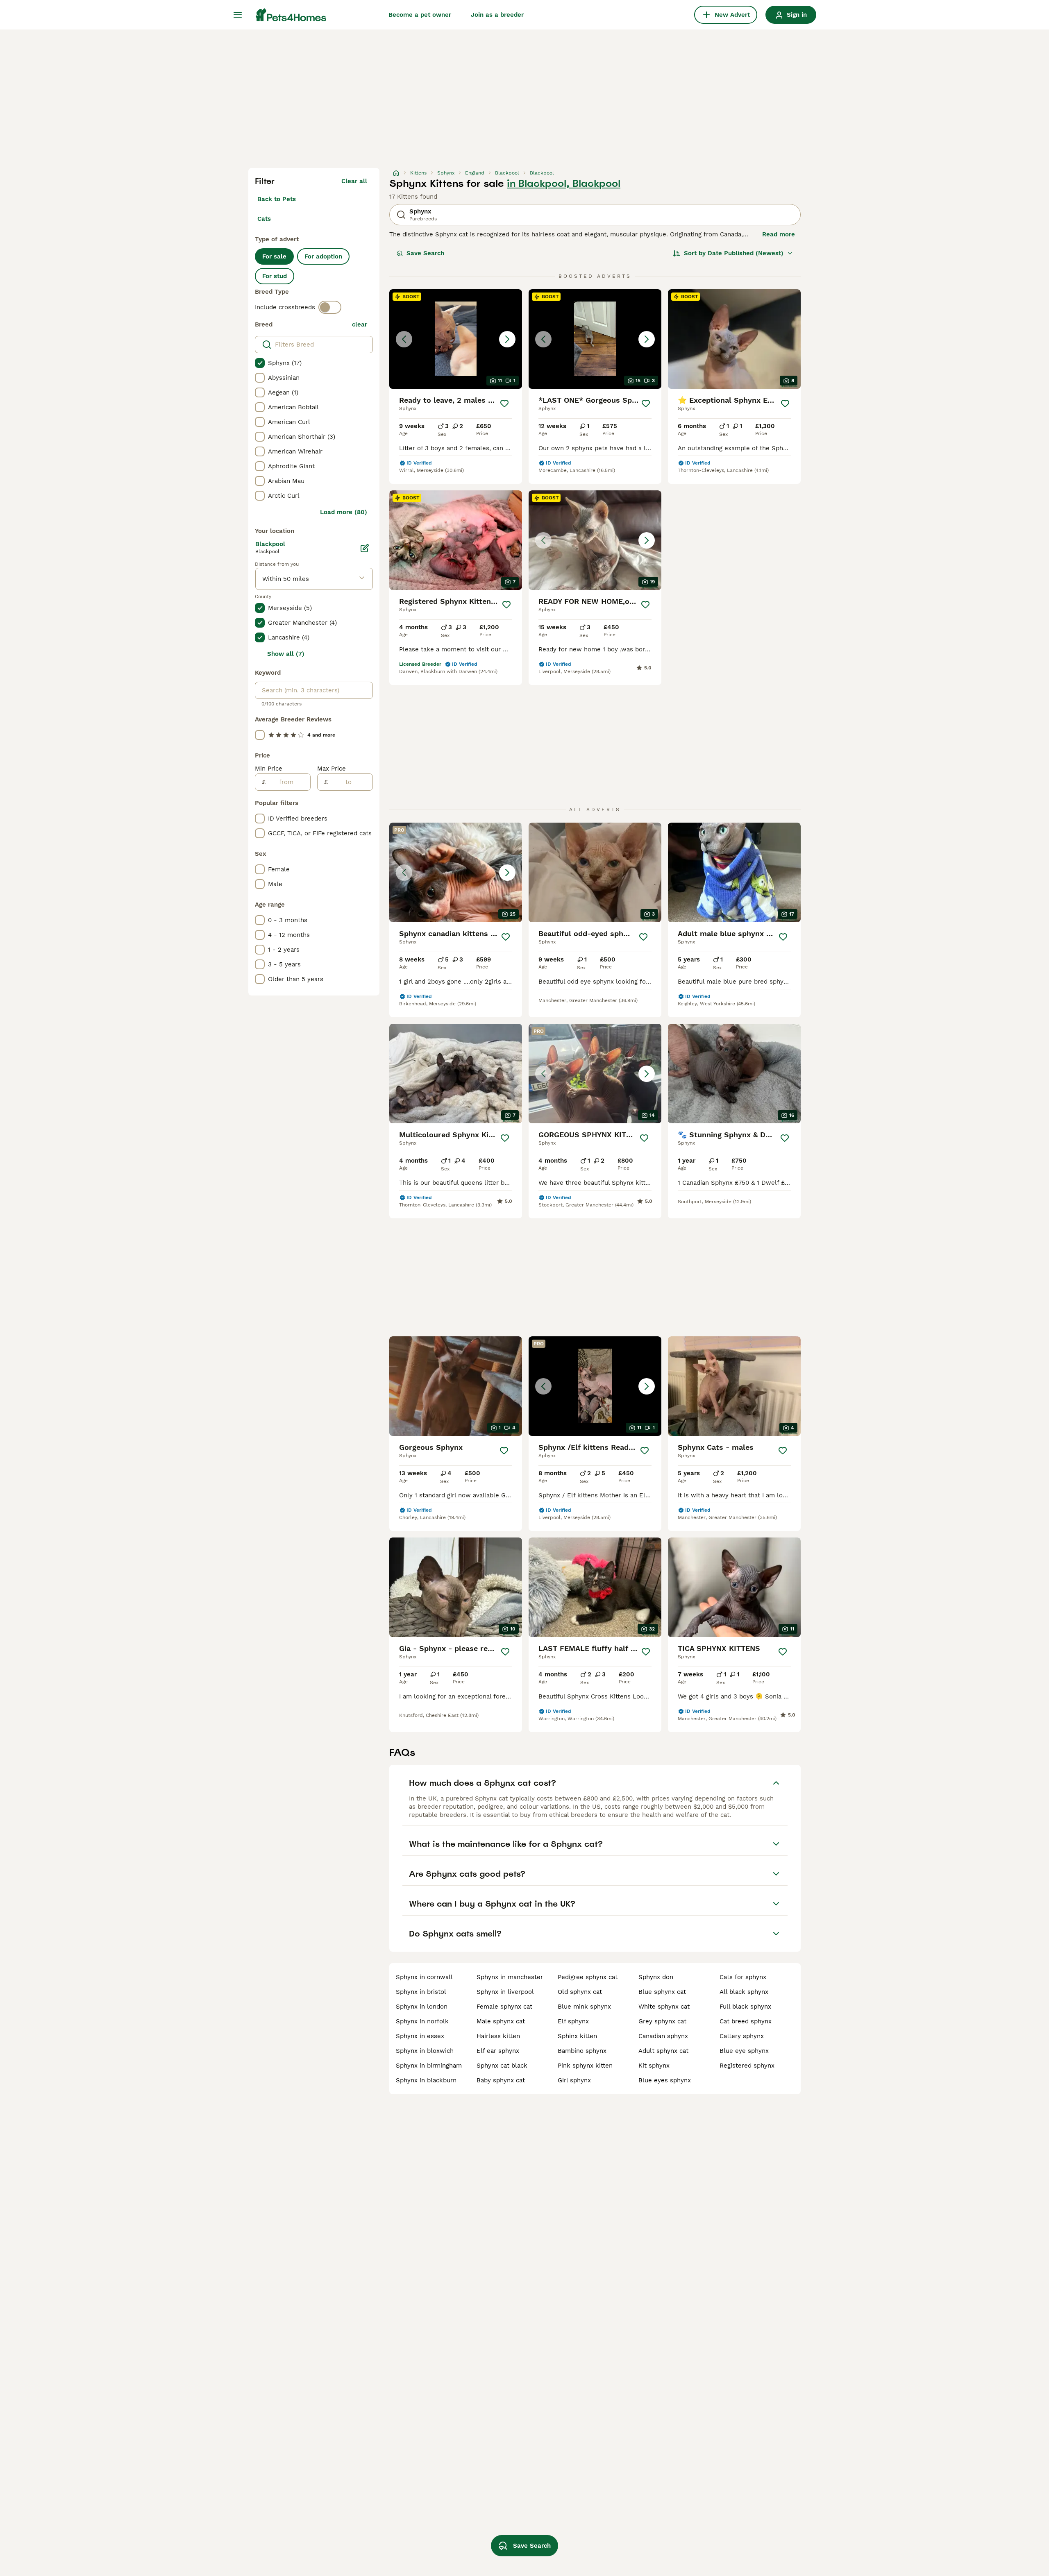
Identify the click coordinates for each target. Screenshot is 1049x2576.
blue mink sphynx (584, 2007)
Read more (779, 234)
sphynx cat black (502, 2066)
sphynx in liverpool (505, 1992)
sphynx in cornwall (424, 1977)
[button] (456, 339)
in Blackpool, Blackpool (564, 184)
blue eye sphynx (744, 2051)
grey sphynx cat (662, 2021)
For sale (274, 256)
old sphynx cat (580, 1992)
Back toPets (277, 199)
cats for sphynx (743, 1977)
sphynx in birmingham (429, 2066)
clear (360, 324)
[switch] (330, 307)
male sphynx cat (501, 2021)
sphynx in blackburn (426, 2080)
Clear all (354, 181)
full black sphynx (745, 2007)
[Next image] (507, 339)
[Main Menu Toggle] (238, 15)
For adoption (323, 256)
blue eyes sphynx (665, 2080)
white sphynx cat (664, 2007)
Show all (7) (286, 654)
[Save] (504, 404)
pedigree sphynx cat (588, 1977)
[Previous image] (404, 339)
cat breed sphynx (746, 2021)
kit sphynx (654, 2066)
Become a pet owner (420, 15)
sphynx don (656, 1977)
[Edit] (365, 548)
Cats (264, 219)
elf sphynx (573, 2021)
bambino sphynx (582, 2051)
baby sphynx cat (501, 2080)
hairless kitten (498, 2036)
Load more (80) (344, 512)
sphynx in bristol (421, 1992)
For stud (275, 276)
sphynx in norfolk (422, 2021)
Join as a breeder (497, 15)
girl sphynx (574, 2080)
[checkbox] (260, 363)
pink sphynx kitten (585, 2066)
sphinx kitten (577, 2036)
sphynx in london (422, 2007)
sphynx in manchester (510, 1977)
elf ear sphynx (498, 2051)
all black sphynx (744, 1992)
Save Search (425, 253)
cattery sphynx (742, 2036)
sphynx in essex (420, 2036)
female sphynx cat (504, 2007)
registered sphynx (747, 2066)
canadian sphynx (663, 2036)
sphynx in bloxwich (425, 2051)
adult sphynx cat (663, 2051)
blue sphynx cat (662, 1992)
